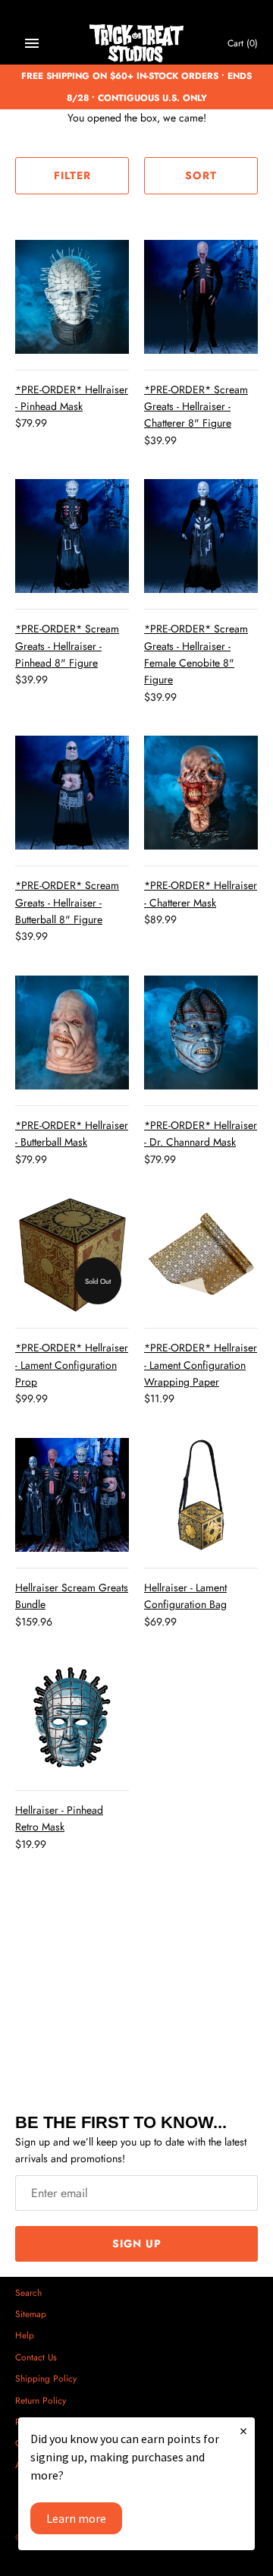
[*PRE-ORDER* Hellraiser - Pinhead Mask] (72, 297)
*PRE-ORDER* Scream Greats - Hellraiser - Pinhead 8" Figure (67, 646)
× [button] (243, 2431)
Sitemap (31, 2314)
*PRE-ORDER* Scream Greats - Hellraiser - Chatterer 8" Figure (196, 407)
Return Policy (41, 2400)
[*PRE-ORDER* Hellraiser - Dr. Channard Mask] (201, 1033)
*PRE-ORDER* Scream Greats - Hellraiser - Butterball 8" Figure (67, 902)
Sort (201, 175)
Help (25, 2335)
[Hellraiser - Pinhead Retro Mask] (72, 1717)
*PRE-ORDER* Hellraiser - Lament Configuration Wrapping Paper (201, 1365)
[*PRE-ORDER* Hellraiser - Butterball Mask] (72, 1033)
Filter (72, 175)
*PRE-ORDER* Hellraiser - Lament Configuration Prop (72, 1365)
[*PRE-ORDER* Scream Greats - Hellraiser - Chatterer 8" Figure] (201, 297)
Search (28, 2292)
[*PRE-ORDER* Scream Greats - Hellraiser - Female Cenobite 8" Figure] (201, 536)
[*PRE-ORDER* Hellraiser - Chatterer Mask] (201, 793)
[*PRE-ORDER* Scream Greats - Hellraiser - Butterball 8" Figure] (72, 793)
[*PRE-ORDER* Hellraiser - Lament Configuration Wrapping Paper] (201, 1255)
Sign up (137, 2243)
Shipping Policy (46, 2378)
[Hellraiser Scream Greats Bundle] (72, 1495)
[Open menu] (32, 43)
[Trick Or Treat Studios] (137, 44)
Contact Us (36, 2357)
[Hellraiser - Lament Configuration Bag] (201, 1495)
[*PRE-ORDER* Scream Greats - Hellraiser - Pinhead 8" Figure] (72, 536)
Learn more (76, 2518)
